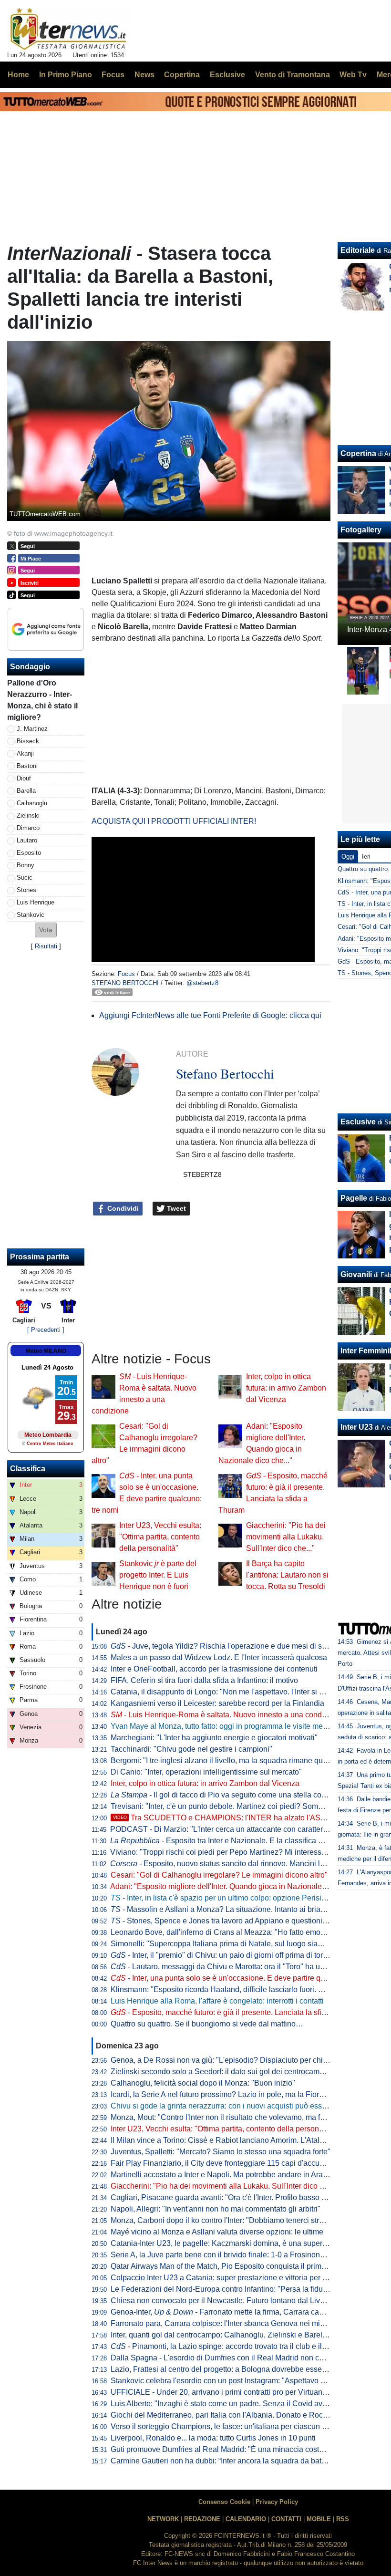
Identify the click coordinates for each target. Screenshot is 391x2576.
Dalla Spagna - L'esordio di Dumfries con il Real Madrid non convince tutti (235, 2358)
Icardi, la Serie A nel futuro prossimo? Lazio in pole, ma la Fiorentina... (228, 2094)
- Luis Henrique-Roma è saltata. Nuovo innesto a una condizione (226, 1715)
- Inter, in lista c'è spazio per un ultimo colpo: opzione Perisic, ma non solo (241, 1898)
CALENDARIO (246, 2519)
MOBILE (319, 2519)
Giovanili (356, 1274)
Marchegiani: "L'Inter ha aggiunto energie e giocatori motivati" (214, 1738)
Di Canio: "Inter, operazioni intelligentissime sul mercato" (206, 1772)
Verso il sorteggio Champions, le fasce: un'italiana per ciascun (221, 2426)
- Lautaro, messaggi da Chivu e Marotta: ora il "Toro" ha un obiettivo (233, 1967)
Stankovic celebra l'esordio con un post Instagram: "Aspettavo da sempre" (235, 2381)
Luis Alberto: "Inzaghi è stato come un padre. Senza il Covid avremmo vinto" (239, 2404)
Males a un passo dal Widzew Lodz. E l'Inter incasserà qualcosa (219, 1657)
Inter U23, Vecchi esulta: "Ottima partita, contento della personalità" (160, 1537)
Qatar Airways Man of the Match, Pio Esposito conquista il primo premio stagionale (249, 2266)
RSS (343, 2519)
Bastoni (27, 766)
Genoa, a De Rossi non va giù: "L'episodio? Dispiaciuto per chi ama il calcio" (240, 2060)
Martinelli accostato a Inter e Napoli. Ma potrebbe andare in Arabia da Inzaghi (241, 2175)
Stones (26, 890)
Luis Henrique (36, 902)
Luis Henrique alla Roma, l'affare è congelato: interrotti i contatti (217, 2001)
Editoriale (358, 250)
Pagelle (354, 1198)
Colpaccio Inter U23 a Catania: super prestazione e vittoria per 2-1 (222, 2278)
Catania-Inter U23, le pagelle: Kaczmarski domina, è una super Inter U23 (233, 2243)
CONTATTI (286, 2519)
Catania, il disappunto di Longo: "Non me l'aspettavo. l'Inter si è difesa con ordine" (248, 1692)
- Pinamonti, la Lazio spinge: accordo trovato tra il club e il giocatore (233, 2346)
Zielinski (28, 815)
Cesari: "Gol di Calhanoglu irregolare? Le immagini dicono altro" (219, 1875)
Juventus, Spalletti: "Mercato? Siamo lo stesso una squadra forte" (221, 2152)
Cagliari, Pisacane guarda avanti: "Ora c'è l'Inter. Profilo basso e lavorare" (234, 2197)
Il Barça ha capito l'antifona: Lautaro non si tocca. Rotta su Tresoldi (287, 1575)
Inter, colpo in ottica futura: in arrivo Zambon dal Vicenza (286, 1388)
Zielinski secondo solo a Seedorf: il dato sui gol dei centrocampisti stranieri (237, 2072)
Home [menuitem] (18, 75)
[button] (46, 930)
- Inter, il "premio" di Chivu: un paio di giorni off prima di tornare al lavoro (240, 1955)
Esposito (29, 853)
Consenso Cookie (224, 2502)
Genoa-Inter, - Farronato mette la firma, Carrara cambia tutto (231, 2312)
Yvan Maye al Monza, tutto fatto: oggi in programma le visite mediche (226, 1726)
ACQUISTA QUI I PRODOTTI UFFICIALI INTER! (174, 821)
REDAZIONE (202, 2519)
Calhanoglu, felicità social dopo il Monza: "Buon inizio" (203, 2083)
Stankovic (31, 915)
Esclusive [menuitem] (227, 75)
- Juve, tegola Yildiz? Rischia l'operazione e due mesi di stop (221, 1646)
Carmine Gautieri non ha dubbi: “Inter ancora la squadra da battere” (224, 2461)
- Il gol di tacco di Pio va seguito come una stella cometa (224, 1795)
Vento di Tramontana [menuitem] (293, 75)
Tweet (175, 1208)
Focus (126, 974)
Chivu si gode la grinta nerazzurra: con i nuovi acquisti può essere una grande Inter (250, 2106)
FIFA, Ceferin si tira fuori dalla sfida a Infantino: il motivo (204, 1680)
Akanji (25, 753)
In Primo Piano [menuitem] (66, 75)
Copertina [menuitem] (182, 75)
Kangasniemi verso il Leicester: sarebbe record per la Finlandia (217, 1703)
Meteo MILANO (46, 1351)
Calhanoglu (32, 803)
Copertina (358, 453)
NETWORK (163, 2519)
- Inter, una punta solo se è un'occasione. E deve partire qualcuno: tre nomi (245, 1978)
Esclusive (358, 1122)
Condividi (122, 1208)
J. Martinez (32, 729)
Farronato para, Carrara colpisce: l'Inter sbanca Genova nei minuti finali (231, 2323)
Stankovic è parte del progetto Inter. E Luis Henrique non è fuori (158, 1575)
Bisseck (28, 741)
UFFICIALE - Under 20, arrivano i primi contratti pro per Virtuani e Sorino (233, 2392)
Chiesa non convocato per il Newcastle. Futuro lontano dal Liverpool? (228, 2301)
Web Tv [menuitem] (353, 75)
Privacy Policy (277, 2502)
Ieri (366, 857)
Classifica (28, 1469)
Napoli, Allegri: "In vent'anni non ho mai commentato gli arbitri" (216, 2209)
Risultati (46, 946)
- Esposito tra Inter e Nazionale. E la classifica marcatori (230, 1841)
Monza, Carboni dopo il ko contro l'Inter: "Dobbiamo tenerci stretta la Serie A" (240, 2220)
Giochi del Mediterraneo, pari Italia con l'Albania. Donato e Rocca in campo (237, 2415)
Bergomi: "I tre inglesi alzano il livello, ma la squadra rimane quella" (224, 1761)
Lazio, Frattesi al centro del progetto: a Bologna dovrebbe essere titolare (232, 2369)
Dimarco (28, 828)
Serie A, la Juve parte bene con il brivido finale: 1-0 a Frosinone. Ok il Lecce (238, 2255)
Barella (26, 791)
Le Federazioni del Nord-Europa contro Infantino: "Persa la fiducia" (223, 2289)
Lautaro (27, 840)
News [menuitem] (144, 75)
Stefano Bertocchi (125, 983)
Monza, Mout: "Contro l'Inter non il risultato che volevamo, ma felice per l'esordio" (247, 2117)
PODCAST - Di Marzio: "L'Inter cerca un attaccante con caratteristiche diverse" (242, 1829)
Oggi (348, 857)
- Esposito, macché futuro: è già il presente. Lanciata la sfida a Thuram (237, 2012)
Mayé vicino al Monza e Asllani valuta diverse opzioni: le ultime (217, 2232)
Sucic (25, 878)
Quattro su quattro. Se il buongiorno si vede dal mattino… (207, 2024)
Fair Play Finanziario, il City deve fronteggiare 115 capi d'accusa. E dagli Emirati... (249, 2163)
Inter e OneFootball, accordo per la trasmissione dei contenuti (214, 1669)
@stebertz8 (202, 983)
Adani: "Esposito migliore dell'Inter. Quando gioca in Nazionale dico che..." (236, 1886)
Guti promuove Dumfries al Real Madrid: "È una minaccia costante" (224, 2449)
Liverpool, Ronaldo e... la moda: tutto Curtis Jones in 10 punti (213, 2438)
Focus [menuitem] (113, 75)
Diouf (24, 778)
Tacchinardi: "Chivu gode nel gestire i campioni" (191, 1749)
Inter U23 (357, 1427)
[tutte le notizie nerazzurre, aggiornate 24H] (68, 29)
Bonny (26, 865)
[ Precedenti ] (46, 1330)
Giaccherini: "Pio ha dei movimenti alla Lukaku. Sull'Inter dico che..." (286, 1537)
